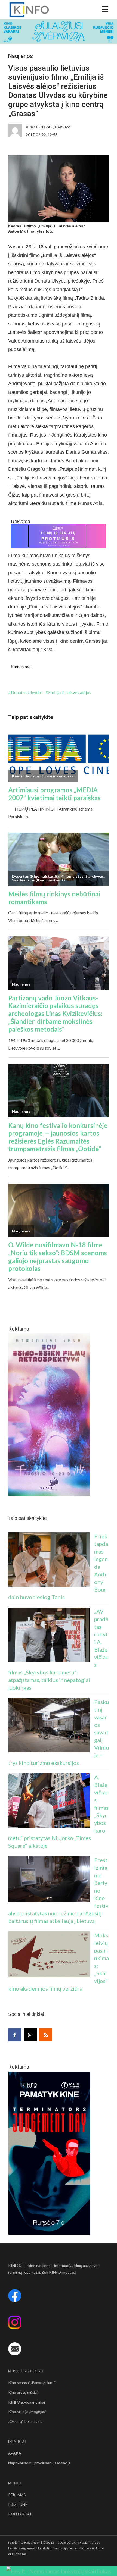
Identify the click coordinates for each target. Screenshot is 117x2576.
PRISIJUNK (18, 2504)
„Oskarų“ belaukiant (25, 2421)
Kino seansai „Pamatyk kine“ (32, 2382)
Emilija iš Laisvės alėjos (70, 692)
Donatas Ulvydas (27, 692)
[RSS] (46, 2035)
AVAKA (15, 2453)
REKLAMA (17, 2495)
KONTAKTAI (20, 2514)
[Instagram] (30, 2035)
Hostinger (32, 2542)
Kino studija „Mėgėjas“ (27, 2412)
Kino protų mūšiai (23, 2392)
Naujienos (21, 56)
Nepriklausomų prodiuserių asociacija (39, 2463)
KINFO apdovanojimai (27, 2402)
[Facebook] (15, 2035)
